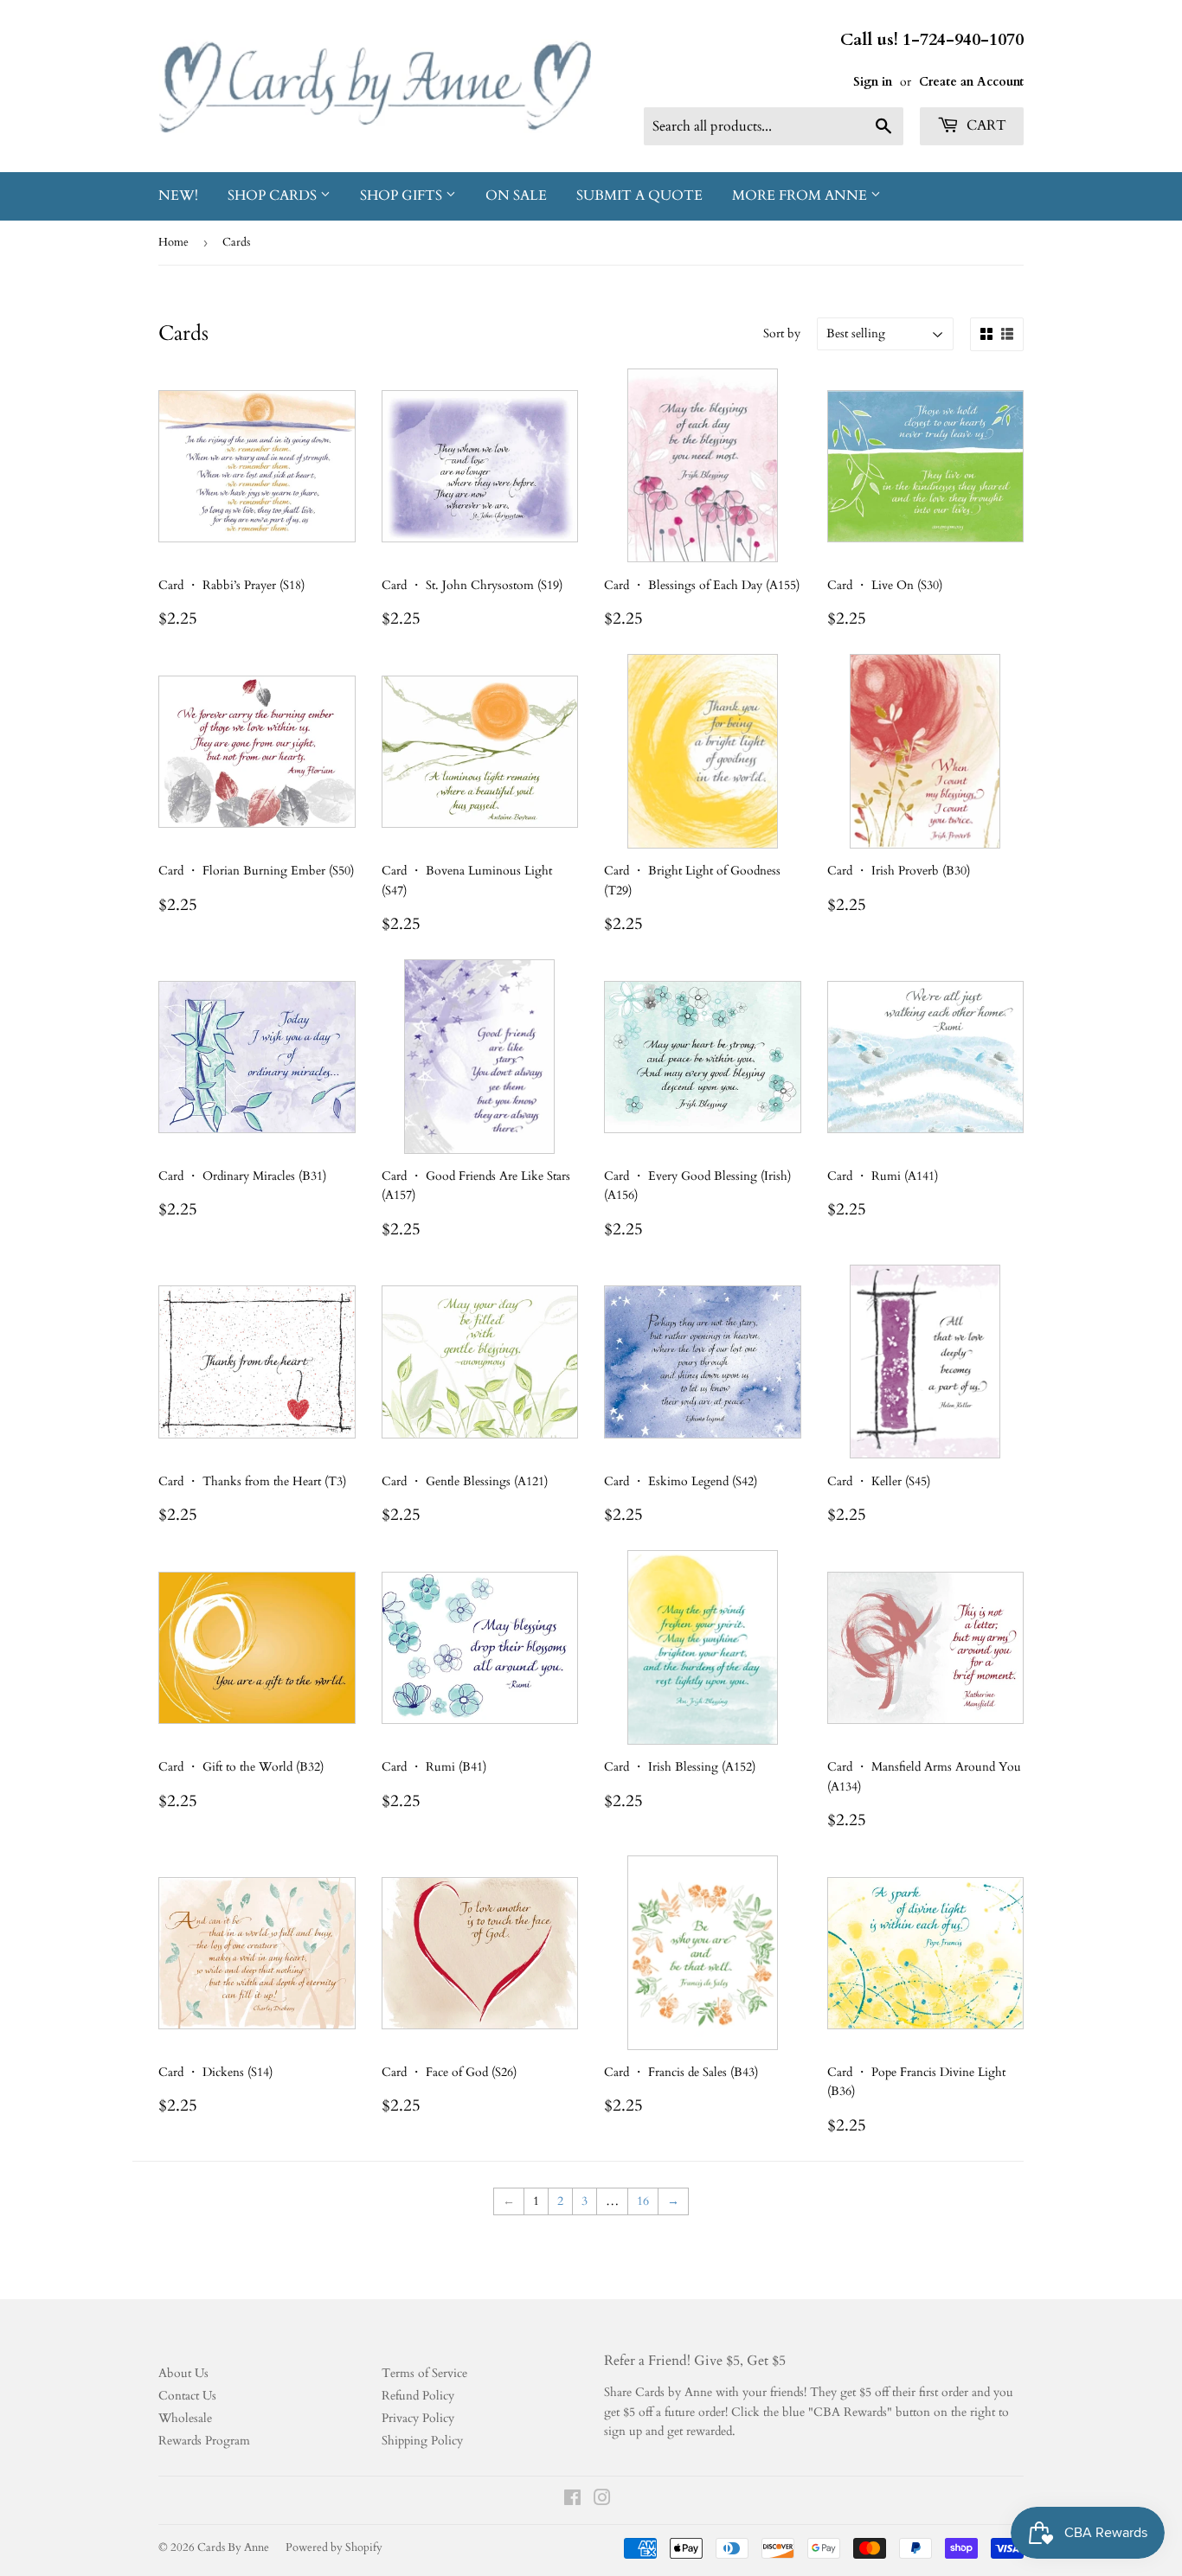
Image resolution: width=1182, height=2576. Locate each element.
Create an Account (971, 82)
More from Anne (801, 195)
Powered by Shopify (334, 2547)
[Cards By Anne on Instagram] (602, 2500)
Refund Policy (418, 2396)
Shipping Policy (422, 2441)
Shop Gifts (403, 195)
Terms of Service (424, 2373)
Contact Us (187, 2396)
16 (643, 2201)
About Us (183, 2373)
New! (178, 195)
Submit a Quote (639, 195)
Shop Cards (274, 195)
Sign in (873, 82)
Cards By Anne (233, 2547)
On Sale (516, 195)
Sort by (782, 333)
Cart (985, 125)
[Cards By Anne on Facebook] (572, 2500)
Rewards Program (204, 2441)
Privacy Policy (418, 2418)
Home (173, 242)
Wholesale (185, 2418)
